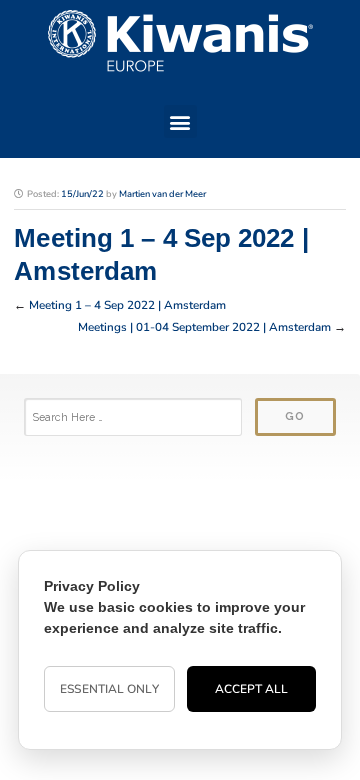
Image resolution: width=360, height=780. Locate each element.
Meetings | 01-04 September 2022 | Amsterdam (204, 327)
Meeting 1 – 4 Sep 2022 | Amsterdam (127, 305)
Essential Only (109, 689)
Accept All (252, 689)
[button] (180, 121)
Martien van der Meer (162, 194)
